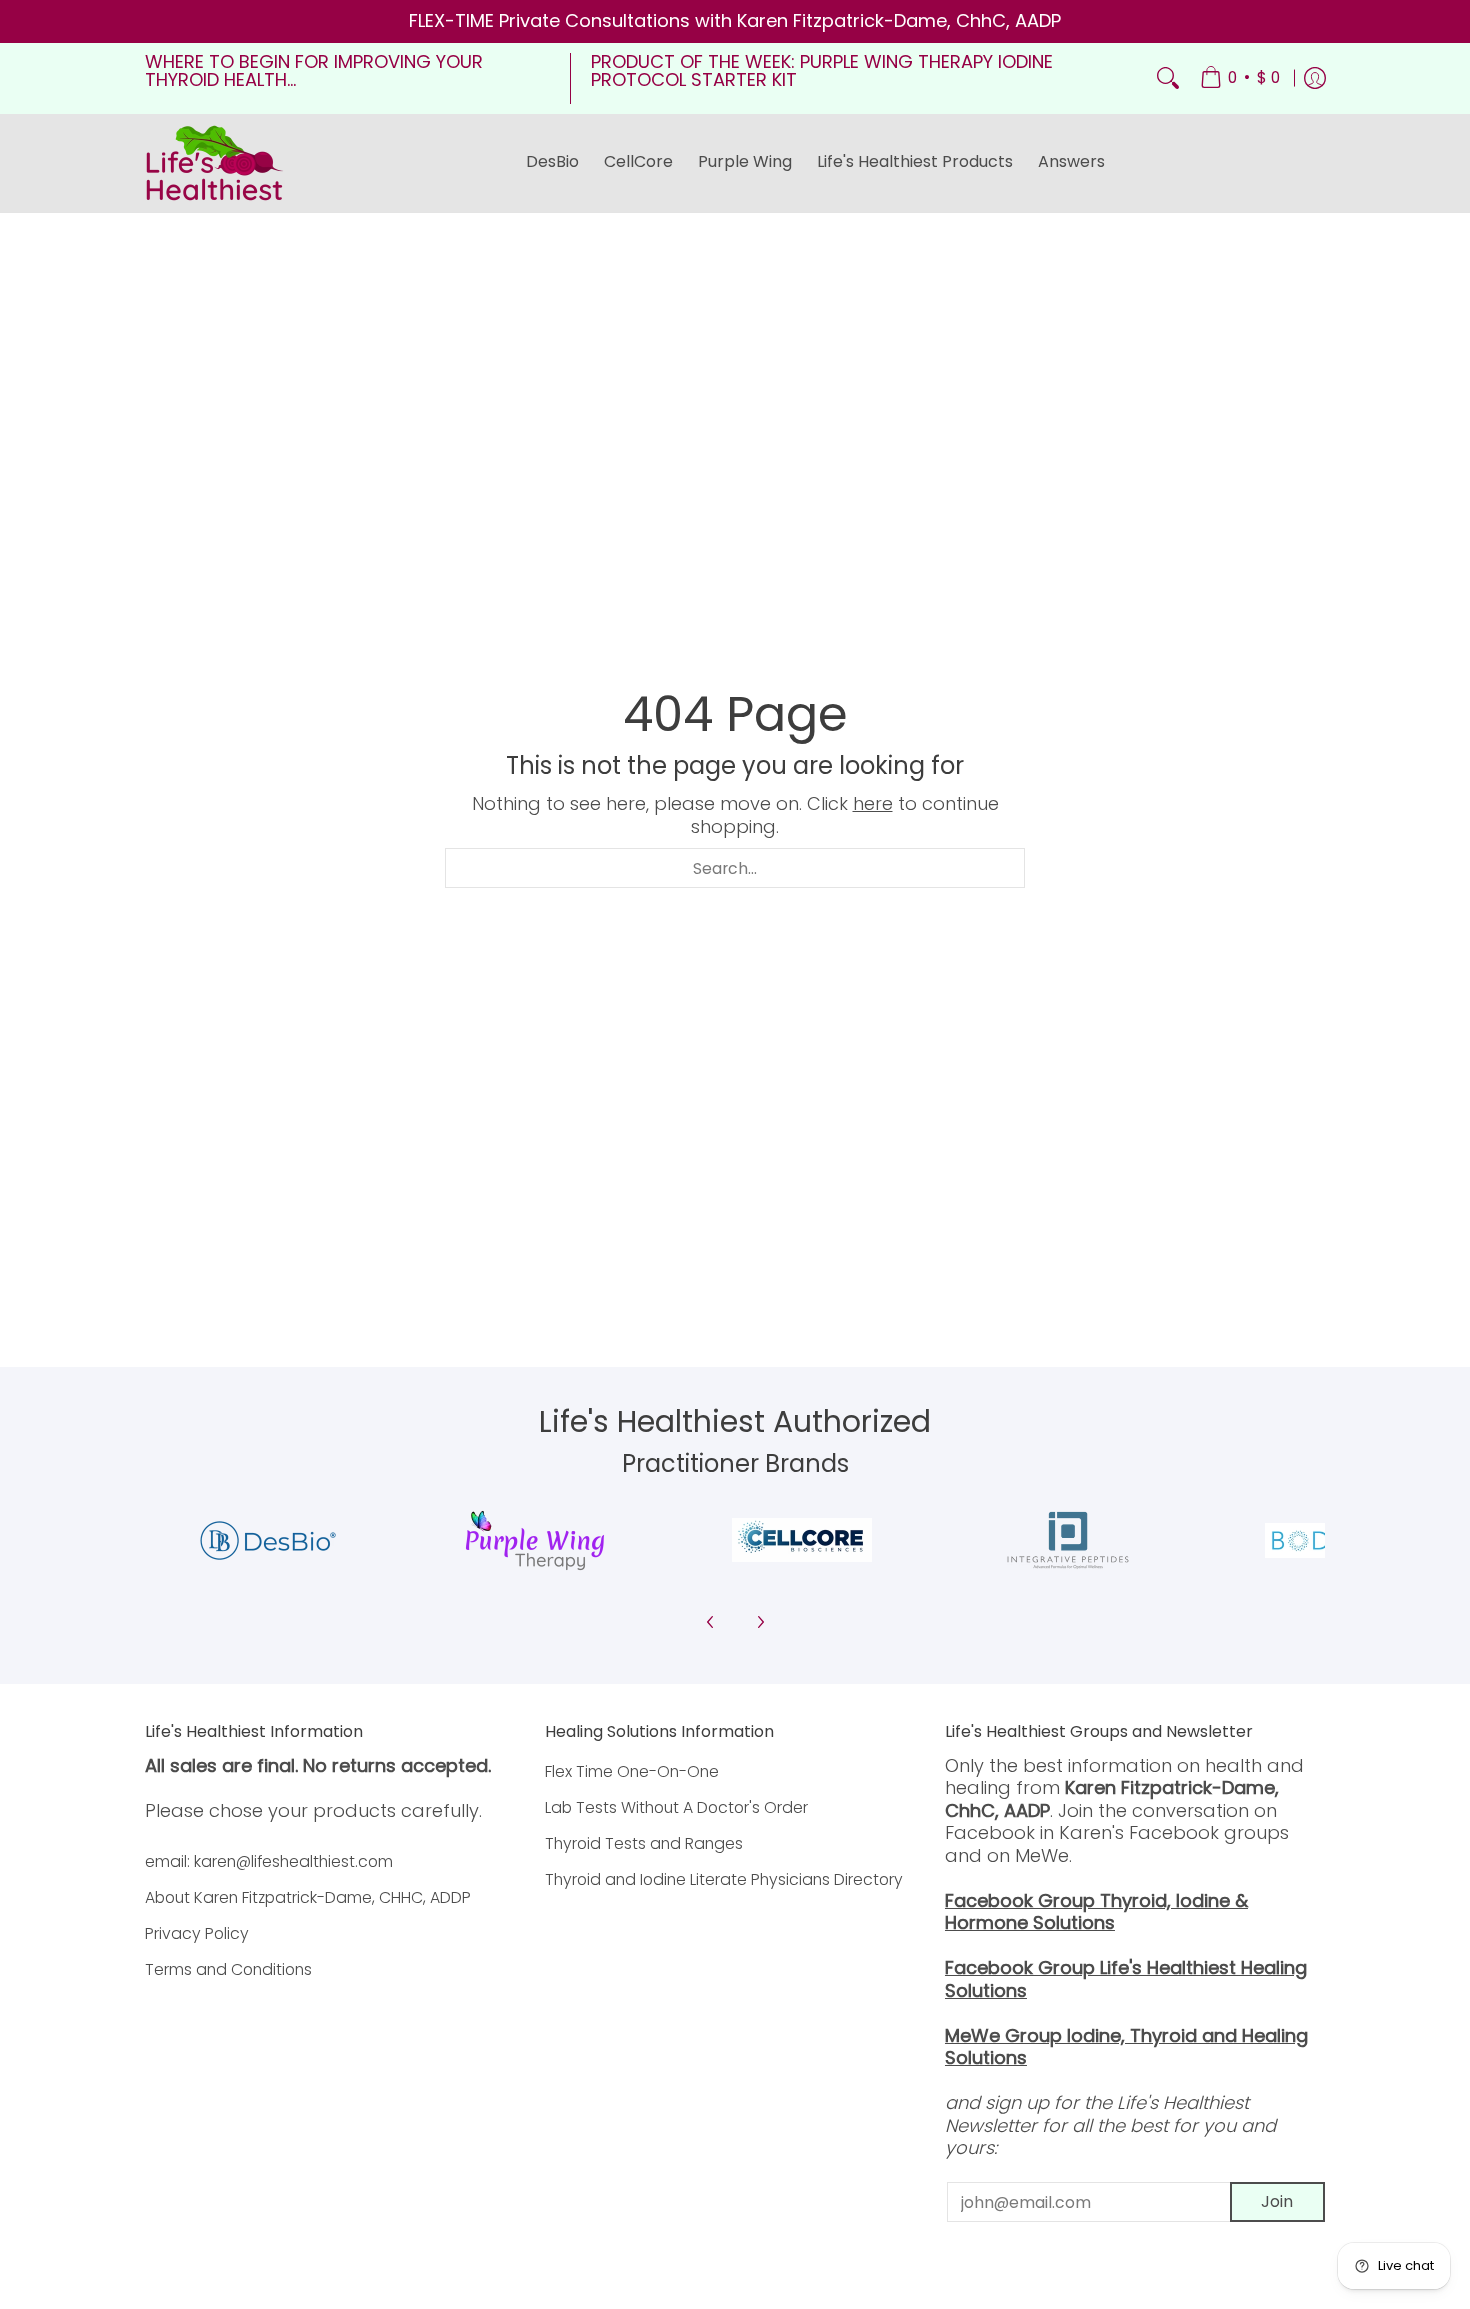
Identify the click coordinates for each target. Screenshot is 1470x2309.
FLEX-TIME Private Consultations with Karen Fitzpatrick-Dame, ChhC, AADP (735, 20)
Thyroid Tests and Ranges (644, 1843)
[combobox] (735, 868)
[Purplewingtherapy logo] (535, 1540)
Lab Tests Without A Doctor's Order (676, 1807)
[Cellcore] (801, 1540)
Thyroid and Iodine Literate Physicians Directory (724, 1879)
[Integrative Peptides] (1068, 1540)
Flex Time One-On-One (632, 1771)
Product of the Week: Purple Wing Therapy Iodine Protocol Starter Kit (822, 70)
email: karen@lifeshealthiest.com (269, 1861)
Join (1277, 2201)
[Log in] (1315, 78)
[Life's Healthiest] (215, 163)
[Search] (1168, 78)
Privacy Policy (197, 1933)
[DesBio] (268, 1540)
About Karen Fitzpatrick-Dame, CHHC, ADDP (308, 1897)
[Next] (760, 1622)
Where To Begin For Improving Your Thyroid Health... (314, 70)
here (873, 803)
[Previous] (711, 1622)
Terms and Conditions (228, 1969)
